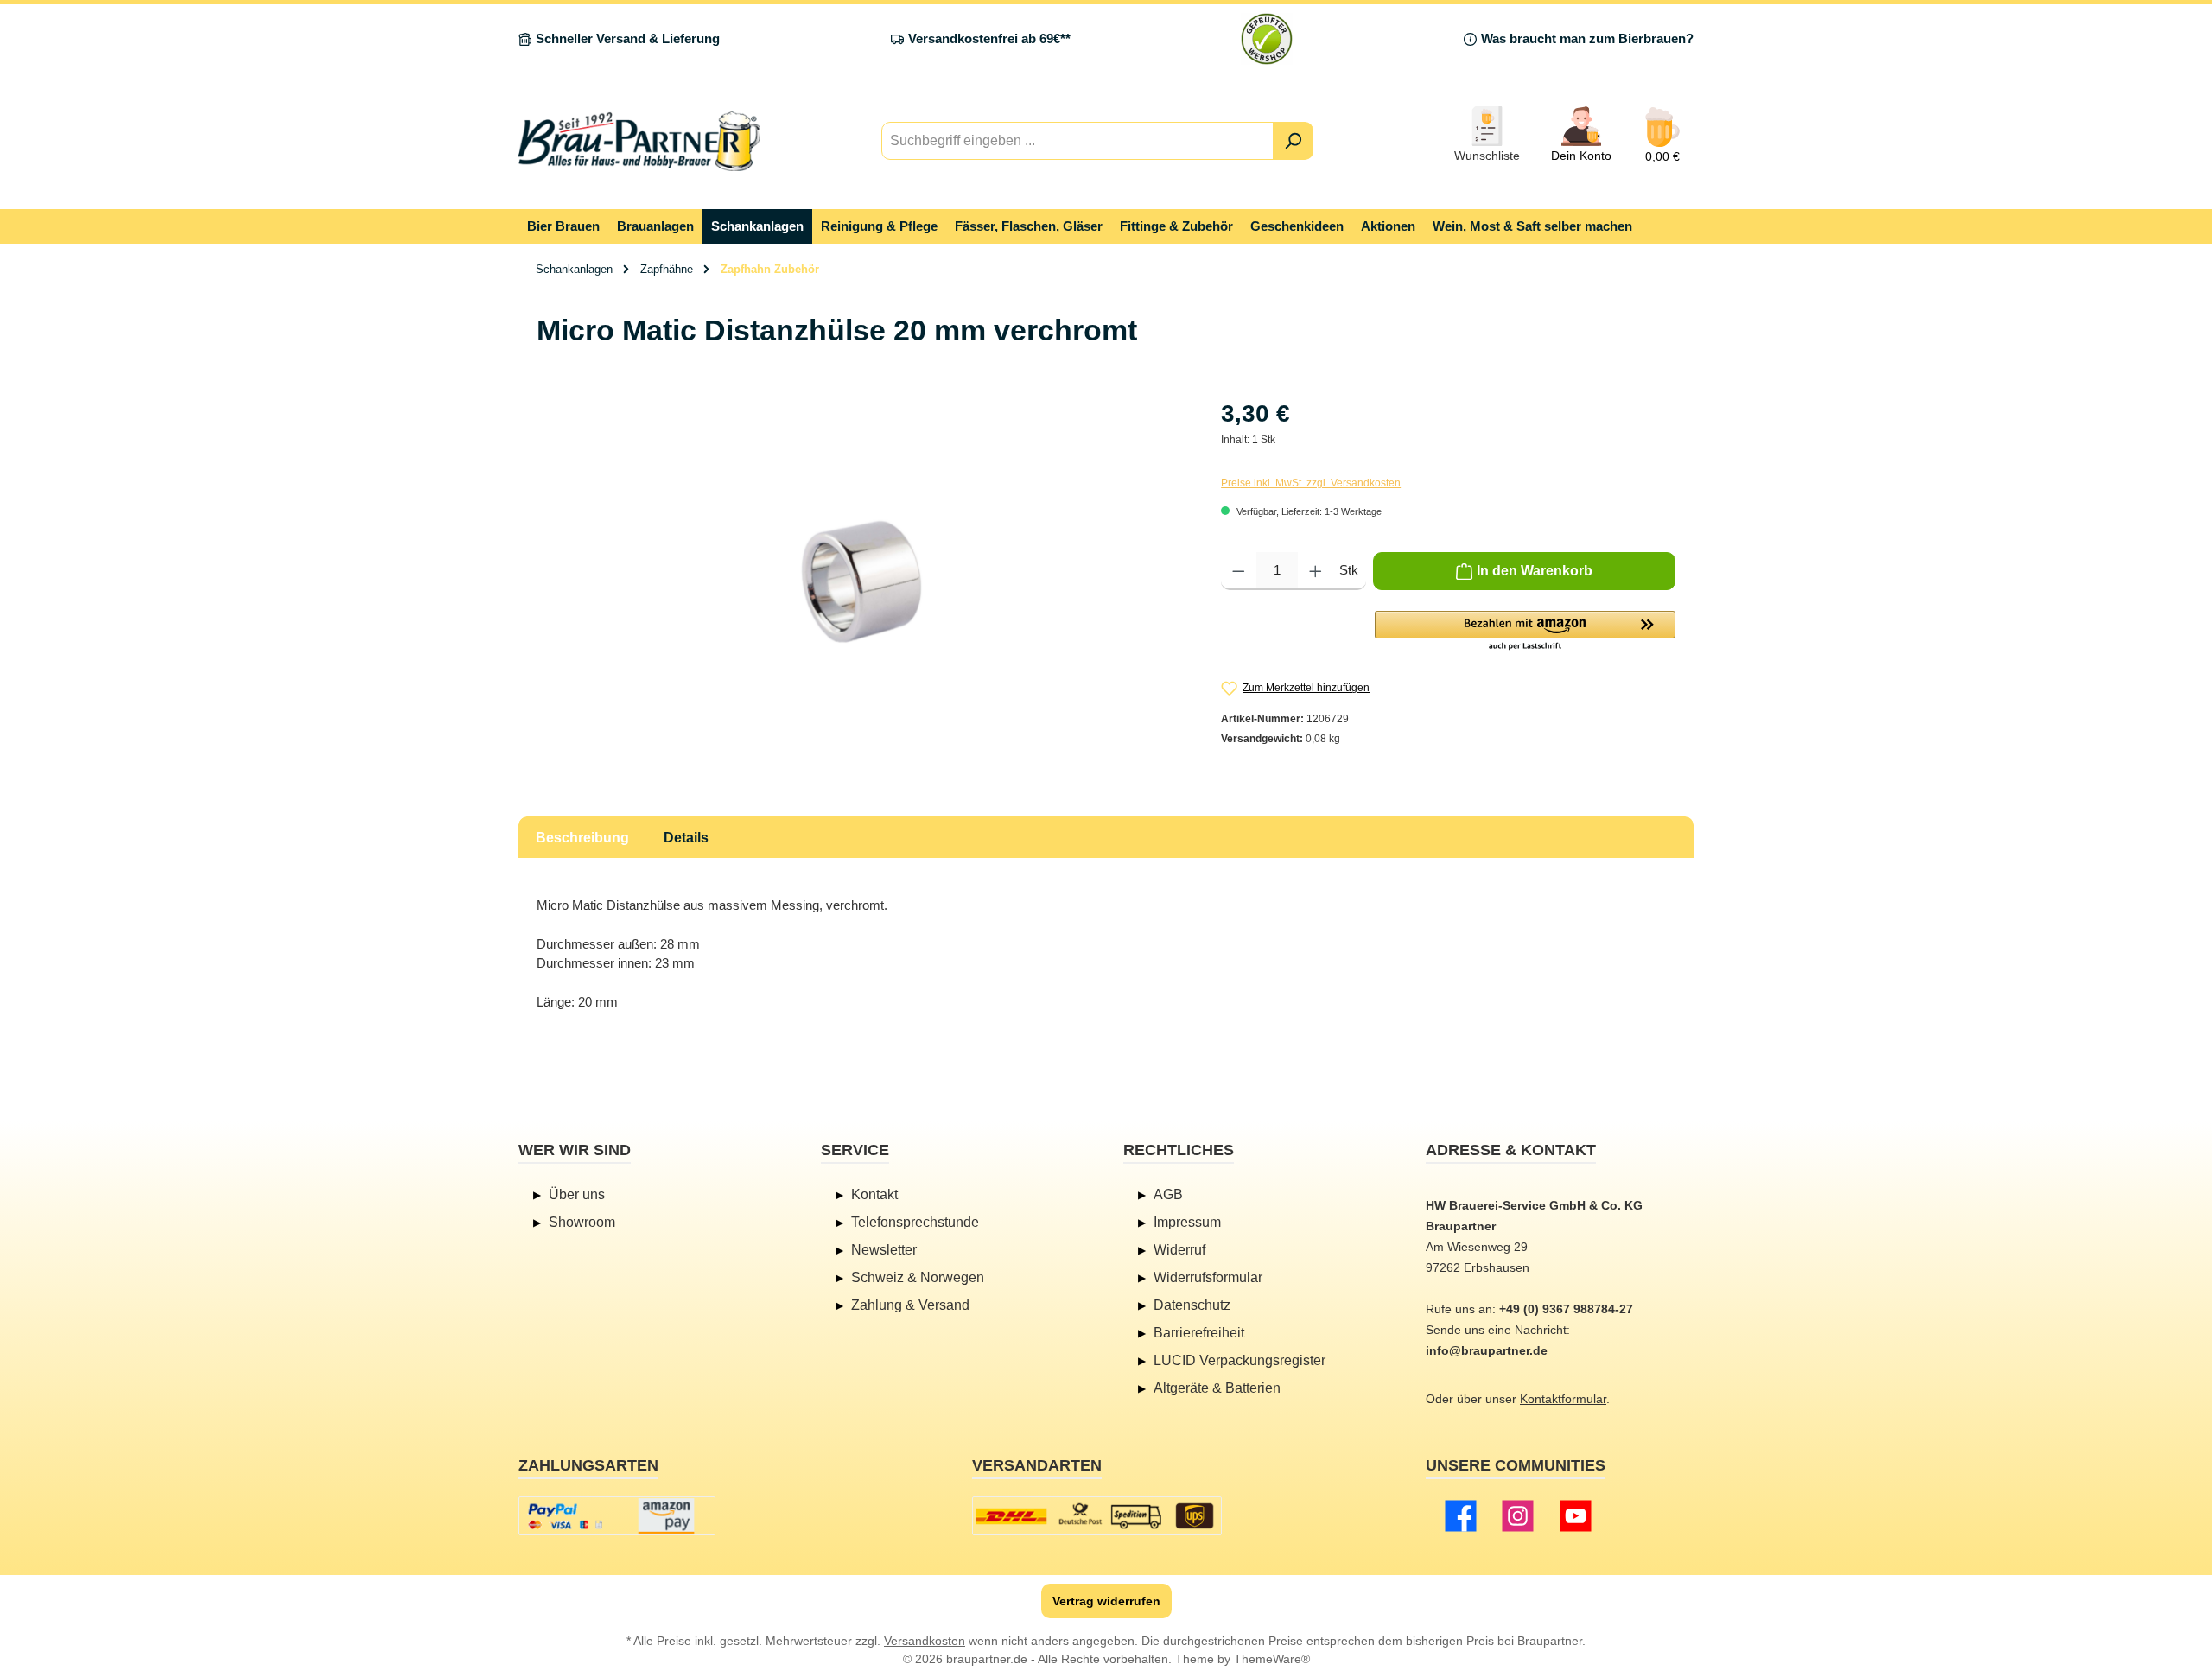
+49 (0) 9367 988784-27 (1566, 1309)
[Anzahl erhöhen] (1316, 571)
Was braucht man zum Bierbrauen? (1587, 38)
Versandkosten (925, 1641)
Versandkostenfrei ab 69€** (989, 38)
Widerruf (1179, 1250)
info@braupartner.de (1487, 1350)
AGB (1168, 1194)
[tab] (582, 837)
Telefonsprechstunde (915, 1222)
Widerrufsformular (1208, 1277)
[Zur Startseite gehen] (639, 141)
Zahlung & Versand (910, 1305)
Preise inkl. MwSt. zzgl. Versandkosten (1311, 483)
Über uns (577, 1194)
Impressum (1187, 1222)
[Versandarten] (1097, 1516)
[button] (1525, 632)
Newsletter (884, 1250)
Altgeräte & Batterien (1217, 1388)
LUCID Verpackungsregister (1239, 1360)
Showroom (582, 1222)
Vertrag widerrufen (1106, 1601)
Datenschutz (1192, 1305)
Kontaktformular (1563, 1399)
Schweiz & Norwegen (918, 1277)
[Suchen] (1293, 141)
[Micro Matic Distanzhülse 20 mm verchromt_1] (861, 581)
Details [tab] (686, 838)
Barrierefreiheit (1199, 1333)
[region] (861, 581)
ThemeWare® (1272, 1659)
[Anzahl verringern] (1239, 571)
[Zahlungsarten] (617, 1516)
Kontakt (874, 1194)
